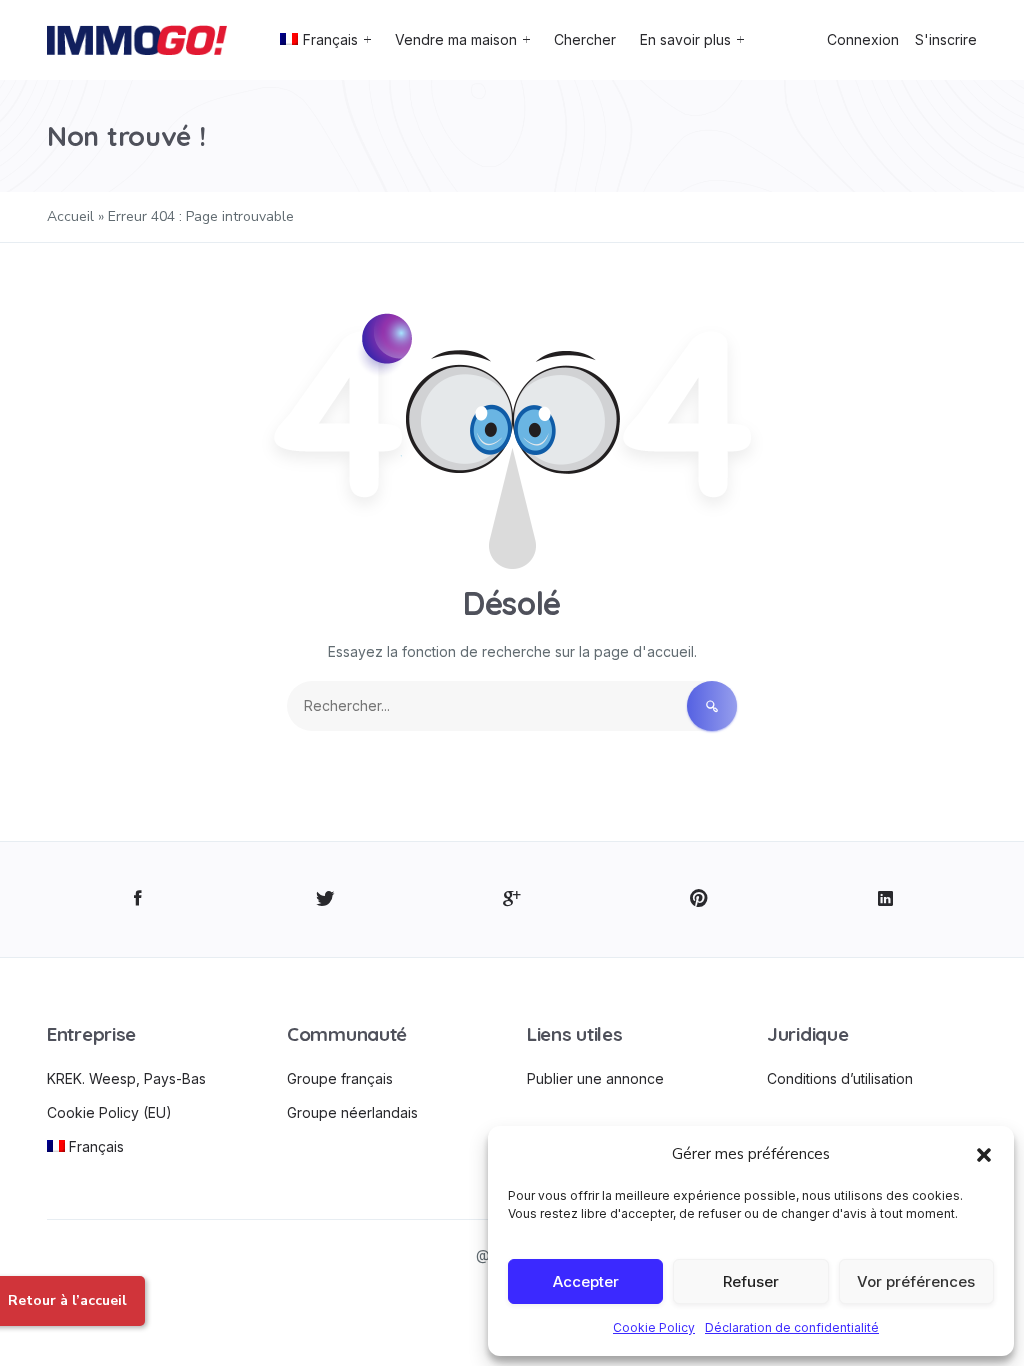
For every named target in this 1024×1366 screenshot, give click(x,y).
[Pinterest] (698, 899)
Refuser (751, 1281)
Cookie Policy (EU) (109, 1112)
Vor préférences (916, 1281)
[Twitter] (325, 899)
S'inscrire (946, 39)
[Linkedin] (885, 899)
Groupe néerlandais (352, 1112)
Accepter (586, 1281)
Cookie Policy (654, 1327)
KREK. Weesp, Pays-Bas (126, 1078)
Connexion (863, 39)
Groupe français (340, 1078)
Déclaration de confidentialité (792, 1327)
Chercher (585, 39)
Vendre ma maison (456, 39)
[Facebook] (138, 899)
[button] (984, 1154)
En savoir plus (685, 39)
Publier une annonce (595, 1078)
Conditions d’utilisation (840, 1078)
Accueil (70, 216)
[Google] (512, 899)
